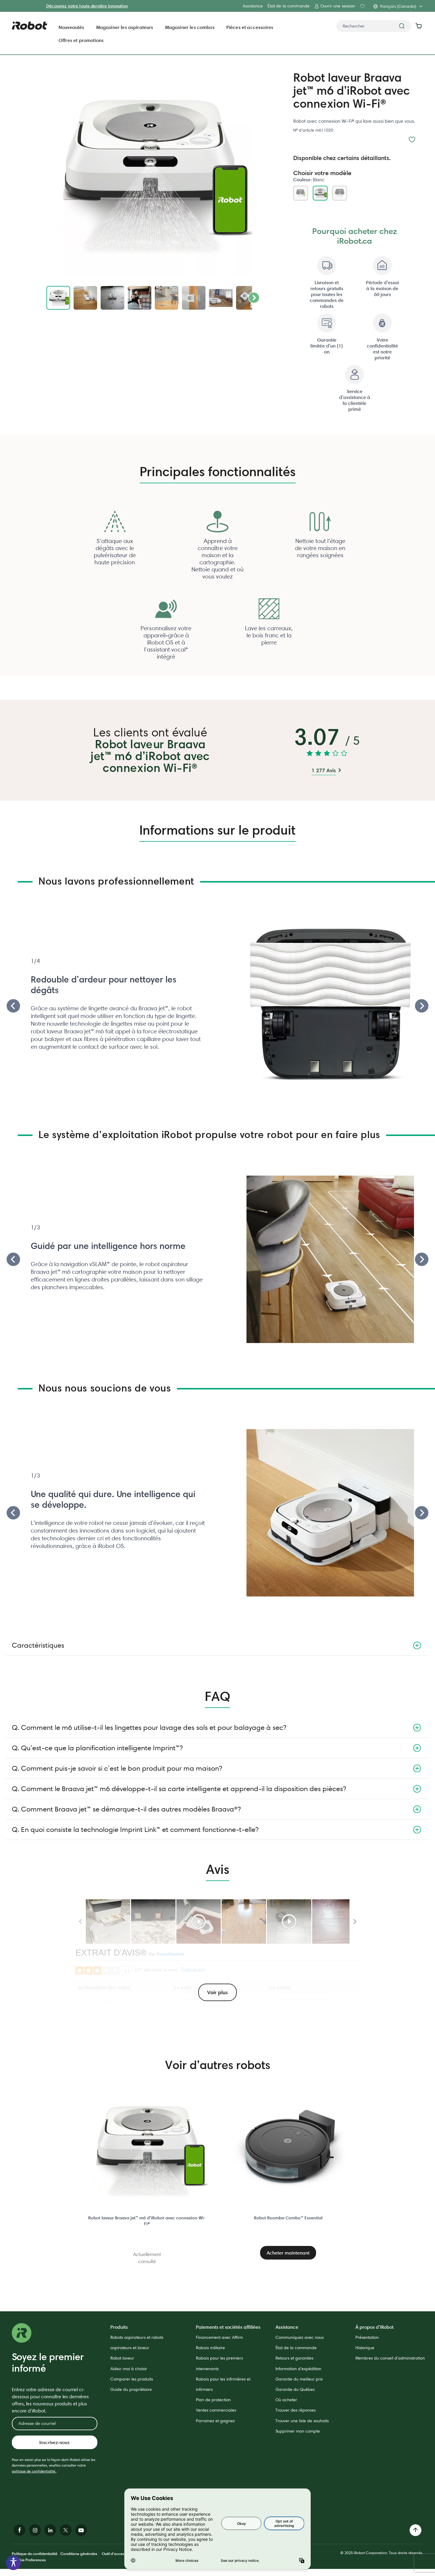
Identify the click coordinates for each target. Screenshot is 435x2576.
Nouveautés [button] (71, 27)
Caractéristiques (38, 1645)
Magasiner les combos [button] (190, 27)
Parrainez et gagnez (215, 2421)
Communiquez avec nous (300, 2337)
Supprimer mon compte (298, 2431)
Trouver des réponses (296, 2410)
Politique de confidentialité (35, 2554)
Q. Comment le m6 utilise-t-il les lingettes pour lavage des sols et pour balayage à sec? (149, 1727)
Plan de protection (213, 2400)
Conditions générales (79, 2554)
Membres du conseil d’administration (390, 2358)
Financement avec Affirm (219, 2337)
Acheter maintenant (288, 2253)
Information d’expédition (298, 2369)
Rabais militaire (210, 2348)
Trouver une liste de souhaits (302, 2421)
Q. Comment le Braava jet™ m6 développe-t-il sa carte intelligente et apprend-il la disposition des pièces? (179, 1789)
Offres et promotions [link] (81, 40)
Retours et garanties (294, 2358)
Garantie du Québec (295, 2389)
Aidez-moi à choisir (129, 2369)
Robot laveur (122, 2358)
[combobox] (374, 26)
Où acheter (286, 2400)
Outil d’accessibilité (119, 2554)
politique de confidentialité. (34, 2471)
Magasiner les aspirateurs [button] (125, 27)
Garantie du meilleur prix (299, 2379)
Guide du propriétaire (131, 2389)
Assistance (253, 6)
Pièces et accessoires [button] (250, 27)
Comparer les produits (132, 2379)
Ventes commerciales (216, 2410)
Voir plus (217, 1992)
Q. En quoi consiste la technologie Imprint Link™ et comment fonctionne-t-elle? (135, 1829)
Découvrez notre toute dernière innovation (87, 6)
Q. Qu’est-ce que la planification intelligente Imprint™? (97, 1748)
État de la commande (289, 6)
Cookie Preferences (29, 2560)
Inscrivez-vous (54, 2442)
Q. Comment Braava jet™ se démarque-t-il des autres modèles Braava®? (126, 1809)
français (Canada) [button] (398, 6)
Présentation (367, 2337)
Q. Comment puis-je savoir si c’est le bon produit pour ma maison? (117, 1768)
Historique (365, 2348)
